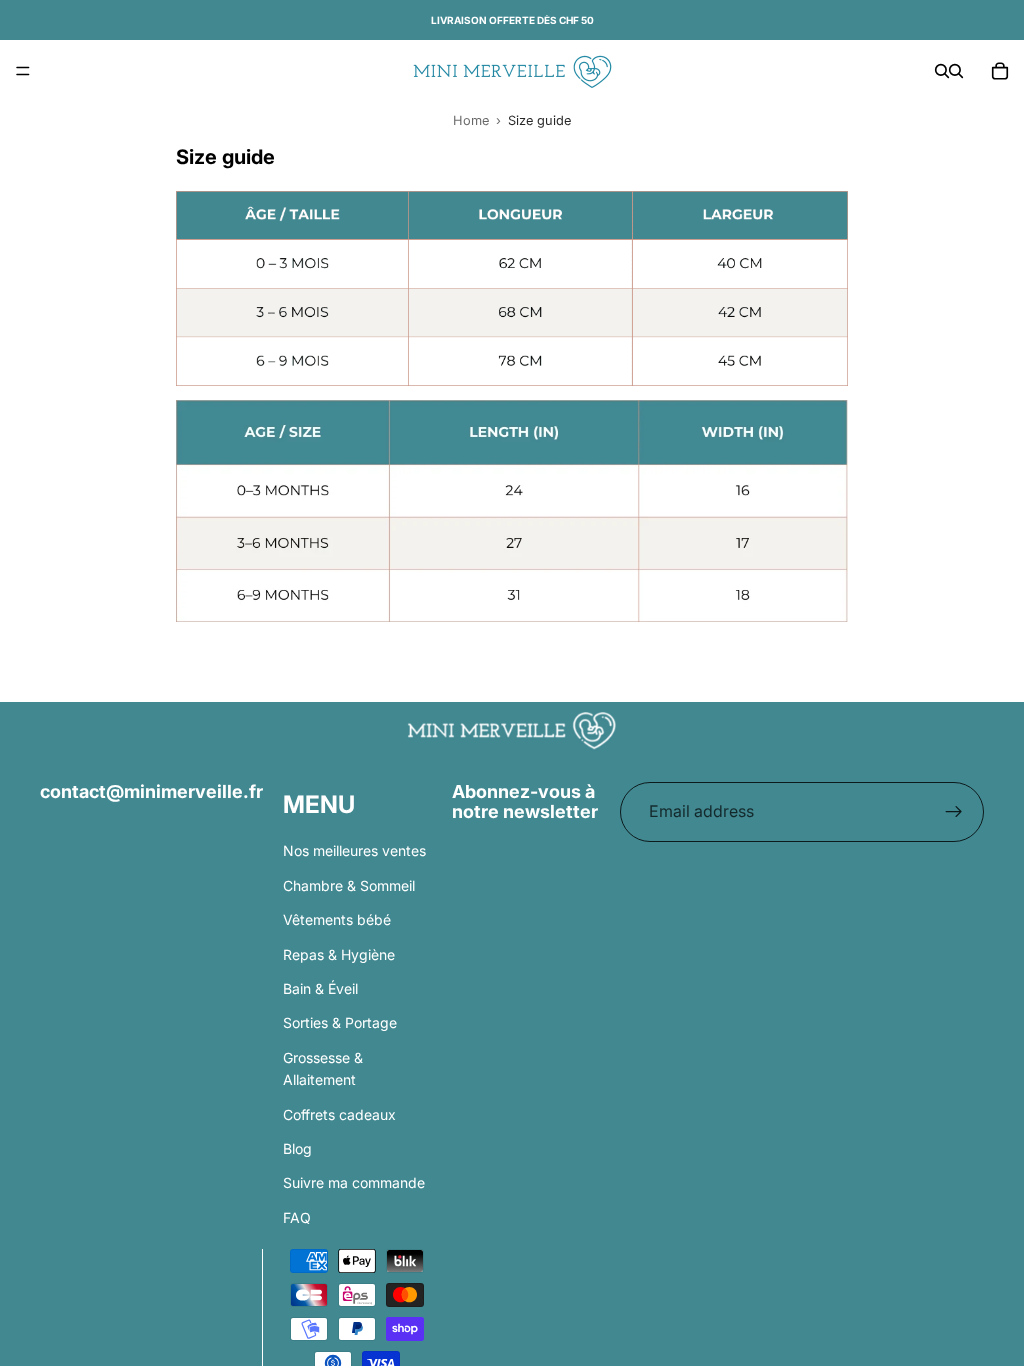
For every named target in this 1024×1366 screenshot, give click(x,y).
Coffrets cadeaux (339, 1113)
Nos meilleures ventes (354, 850)
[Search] (942, 71)
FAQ (297, 1216)
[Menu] (23, 71)
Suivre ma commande (354, 1182)
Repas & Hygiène (339, 953)
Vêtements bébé (337, 919)
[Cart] (1000, 71)
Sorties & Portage (340, 1022)
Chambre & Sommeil (349, 884)
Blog (297, 1147)
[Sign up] (954, 812)
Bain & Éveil (320, 987)
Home (471, 120)
